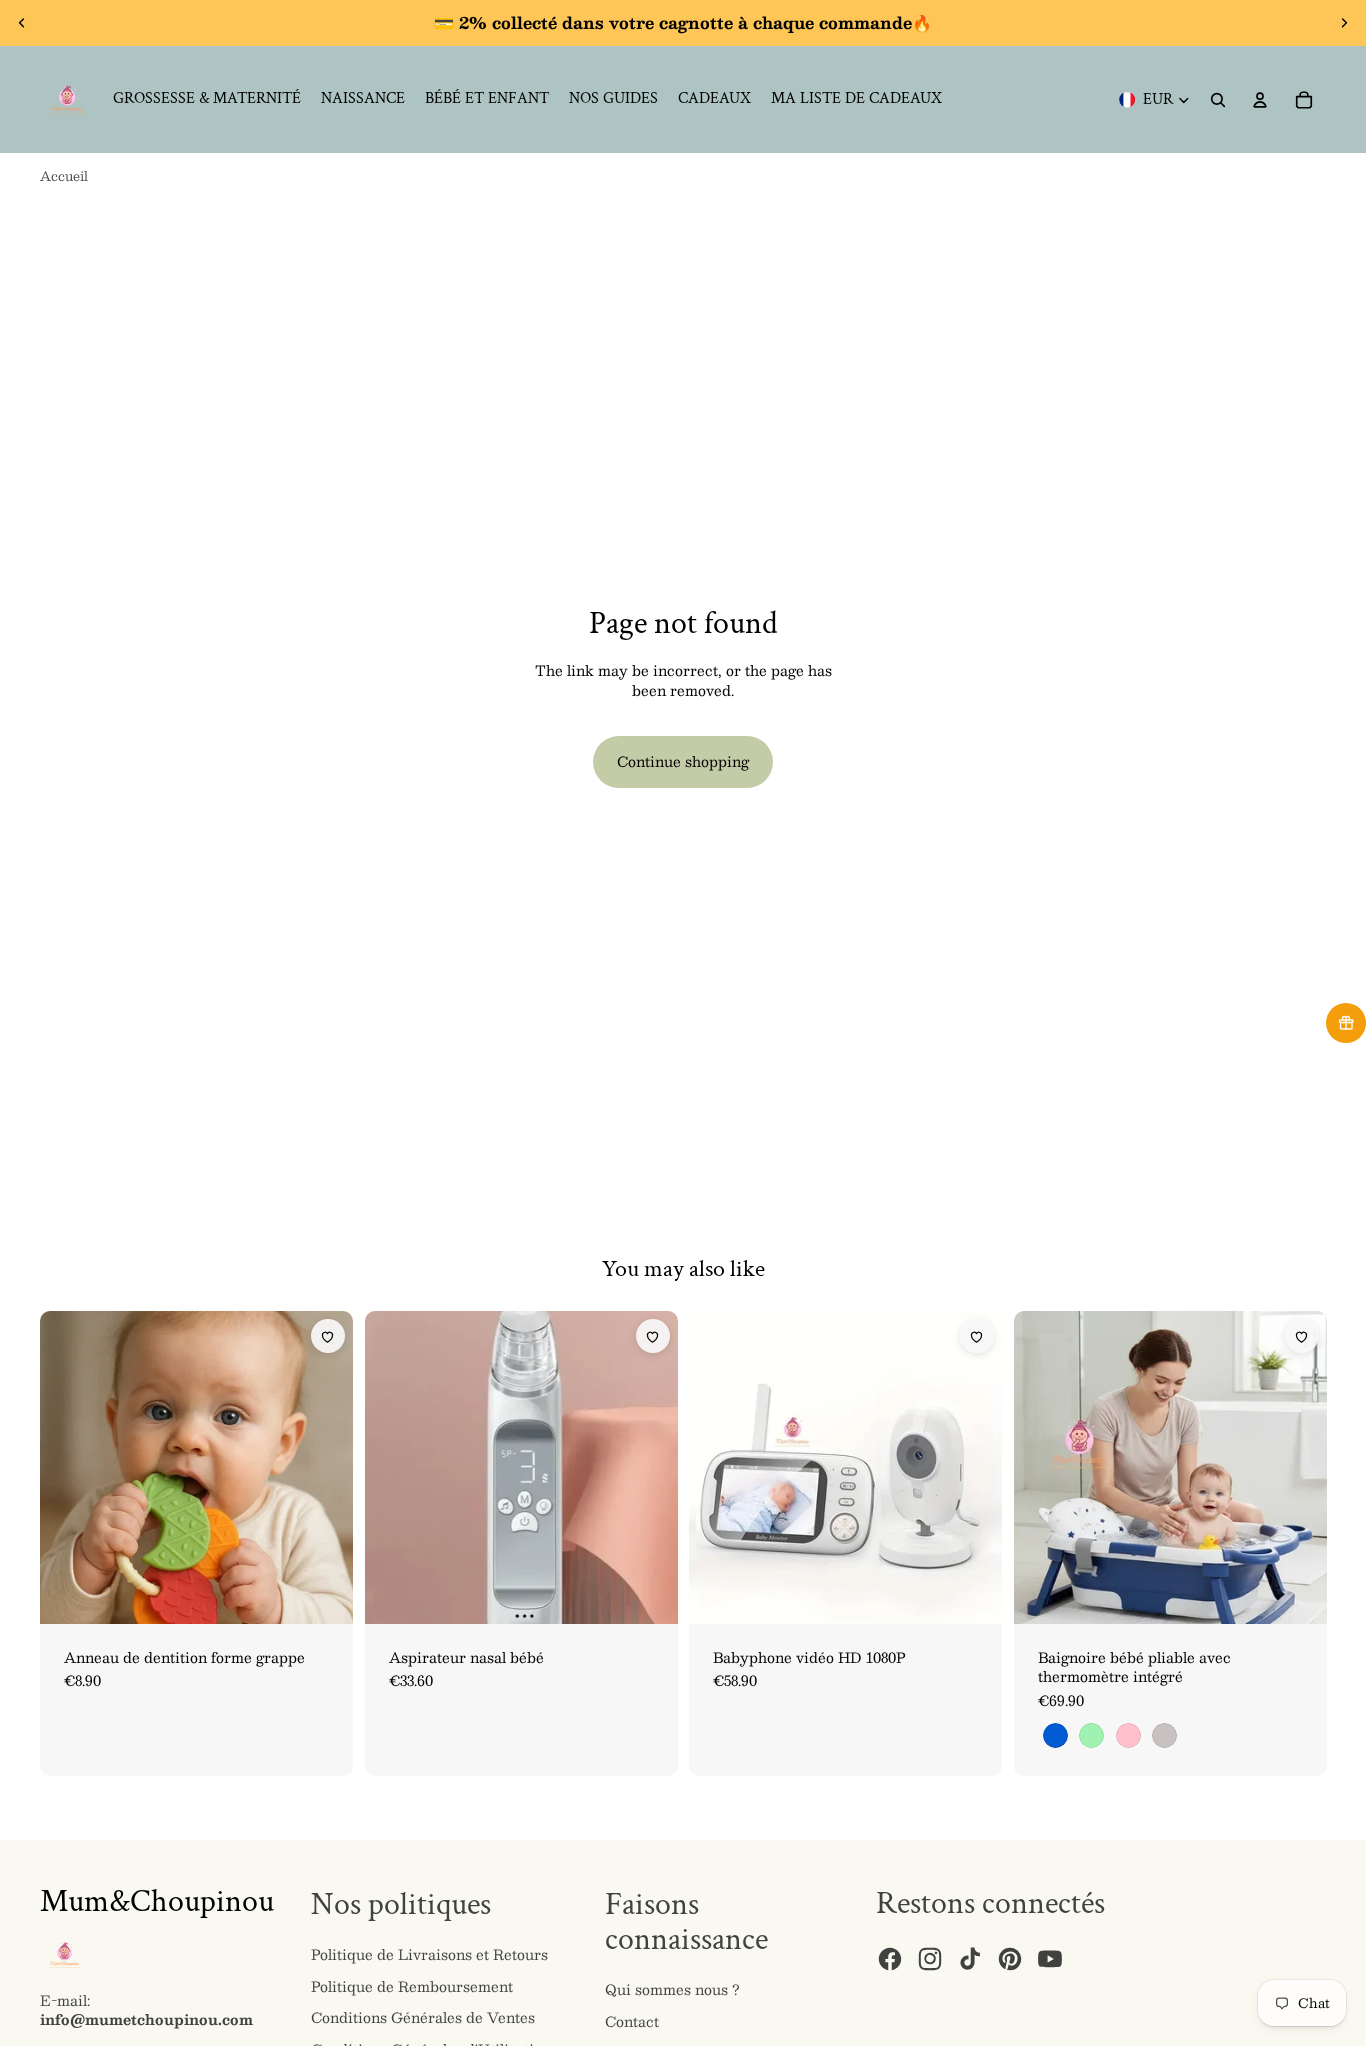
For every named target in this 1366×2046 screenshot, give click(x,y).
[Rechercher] (1218, 100)
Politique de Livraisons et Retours (429, 1954)
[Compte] (1260, 100)
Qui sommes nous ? (672, 1989)
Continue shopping (683, 761)
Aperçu (83, 1327)
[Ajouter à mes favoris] (328, 1336)
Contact (632, 2021)
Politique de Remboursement (412, 1986)
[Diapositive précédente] (22, 23)
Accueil (64, 176)
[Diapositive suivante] (1344, 23)
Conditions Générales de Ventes (423, 2017)
